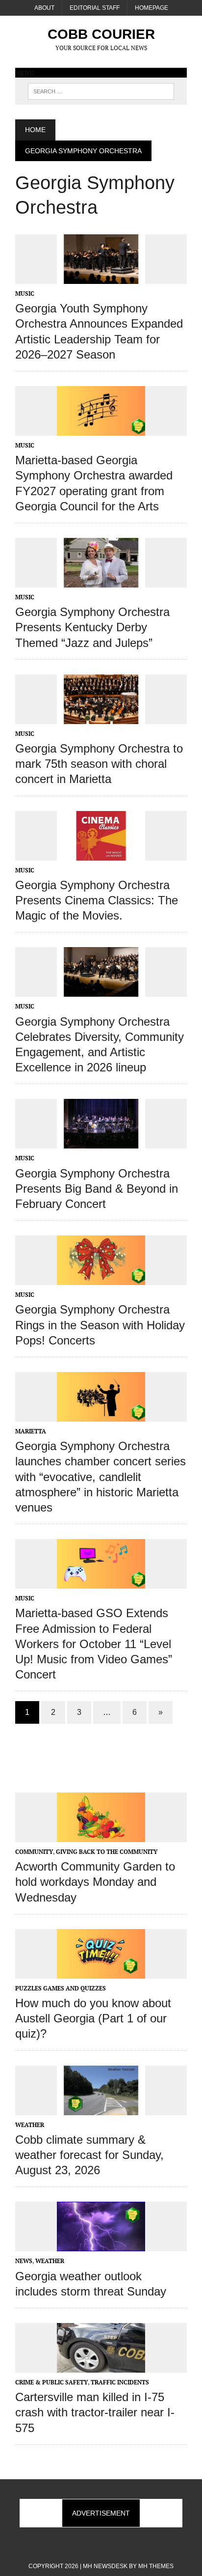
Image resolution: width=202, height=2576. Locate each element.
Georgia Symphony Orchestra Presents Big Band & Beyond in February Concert (97, 1189)
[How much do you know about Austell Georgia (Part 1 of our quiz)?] (101, 1972)
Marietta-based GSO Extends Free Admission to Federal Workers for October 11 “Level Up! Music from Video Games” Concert (94, 1644)
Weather (30, 2125)
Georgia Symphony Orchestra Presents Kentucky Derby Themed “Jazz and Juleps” (92, 627)
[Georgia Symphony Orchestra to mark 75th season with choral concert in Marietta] (101, 717)
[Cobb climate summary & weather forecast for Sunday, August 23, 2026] (101, 2108)
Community (34, 1852)
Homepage (151, 8)
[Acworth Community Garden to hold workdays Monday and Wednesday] (101, 1835)
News (24, 2261)
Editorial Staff (95, 8)
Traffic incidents (120, 2382)
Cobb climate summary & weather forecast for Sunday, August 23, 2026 (89, 2155)
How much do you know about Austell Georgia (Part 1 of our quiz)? (93, 2018)
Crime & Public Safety (51, 2382)
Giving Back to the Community (107, 1852)
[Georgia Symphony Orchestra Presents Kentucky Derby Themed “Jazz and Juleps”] (101, 581)
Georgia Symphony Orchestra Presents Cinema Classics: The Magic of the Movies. (97, 900)
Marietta (31, 1431)
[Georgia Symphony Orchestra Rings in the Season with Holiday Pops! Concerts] (101, 1279)
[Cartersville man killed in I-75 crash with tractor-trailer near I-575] (101, 2366)
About (44, 8)
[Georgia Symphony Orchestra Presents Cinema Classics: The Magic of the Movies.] (101, 854)
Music (25, 294)
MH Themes (156, 2566)
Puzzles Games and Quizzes (61, 1988)
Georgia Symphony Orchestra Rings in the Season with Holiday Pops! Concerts (100, 1325)
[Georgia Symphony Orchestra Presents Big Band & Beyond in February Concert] (101, 1142)
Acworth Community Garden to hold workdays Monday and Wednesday (95, 1882)
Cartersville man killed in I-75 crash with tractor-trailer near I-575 (95, 2412)
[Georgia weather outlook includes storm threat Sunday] (101, 2245)
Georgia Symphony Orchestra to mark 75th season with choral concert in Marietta (99, 764)
